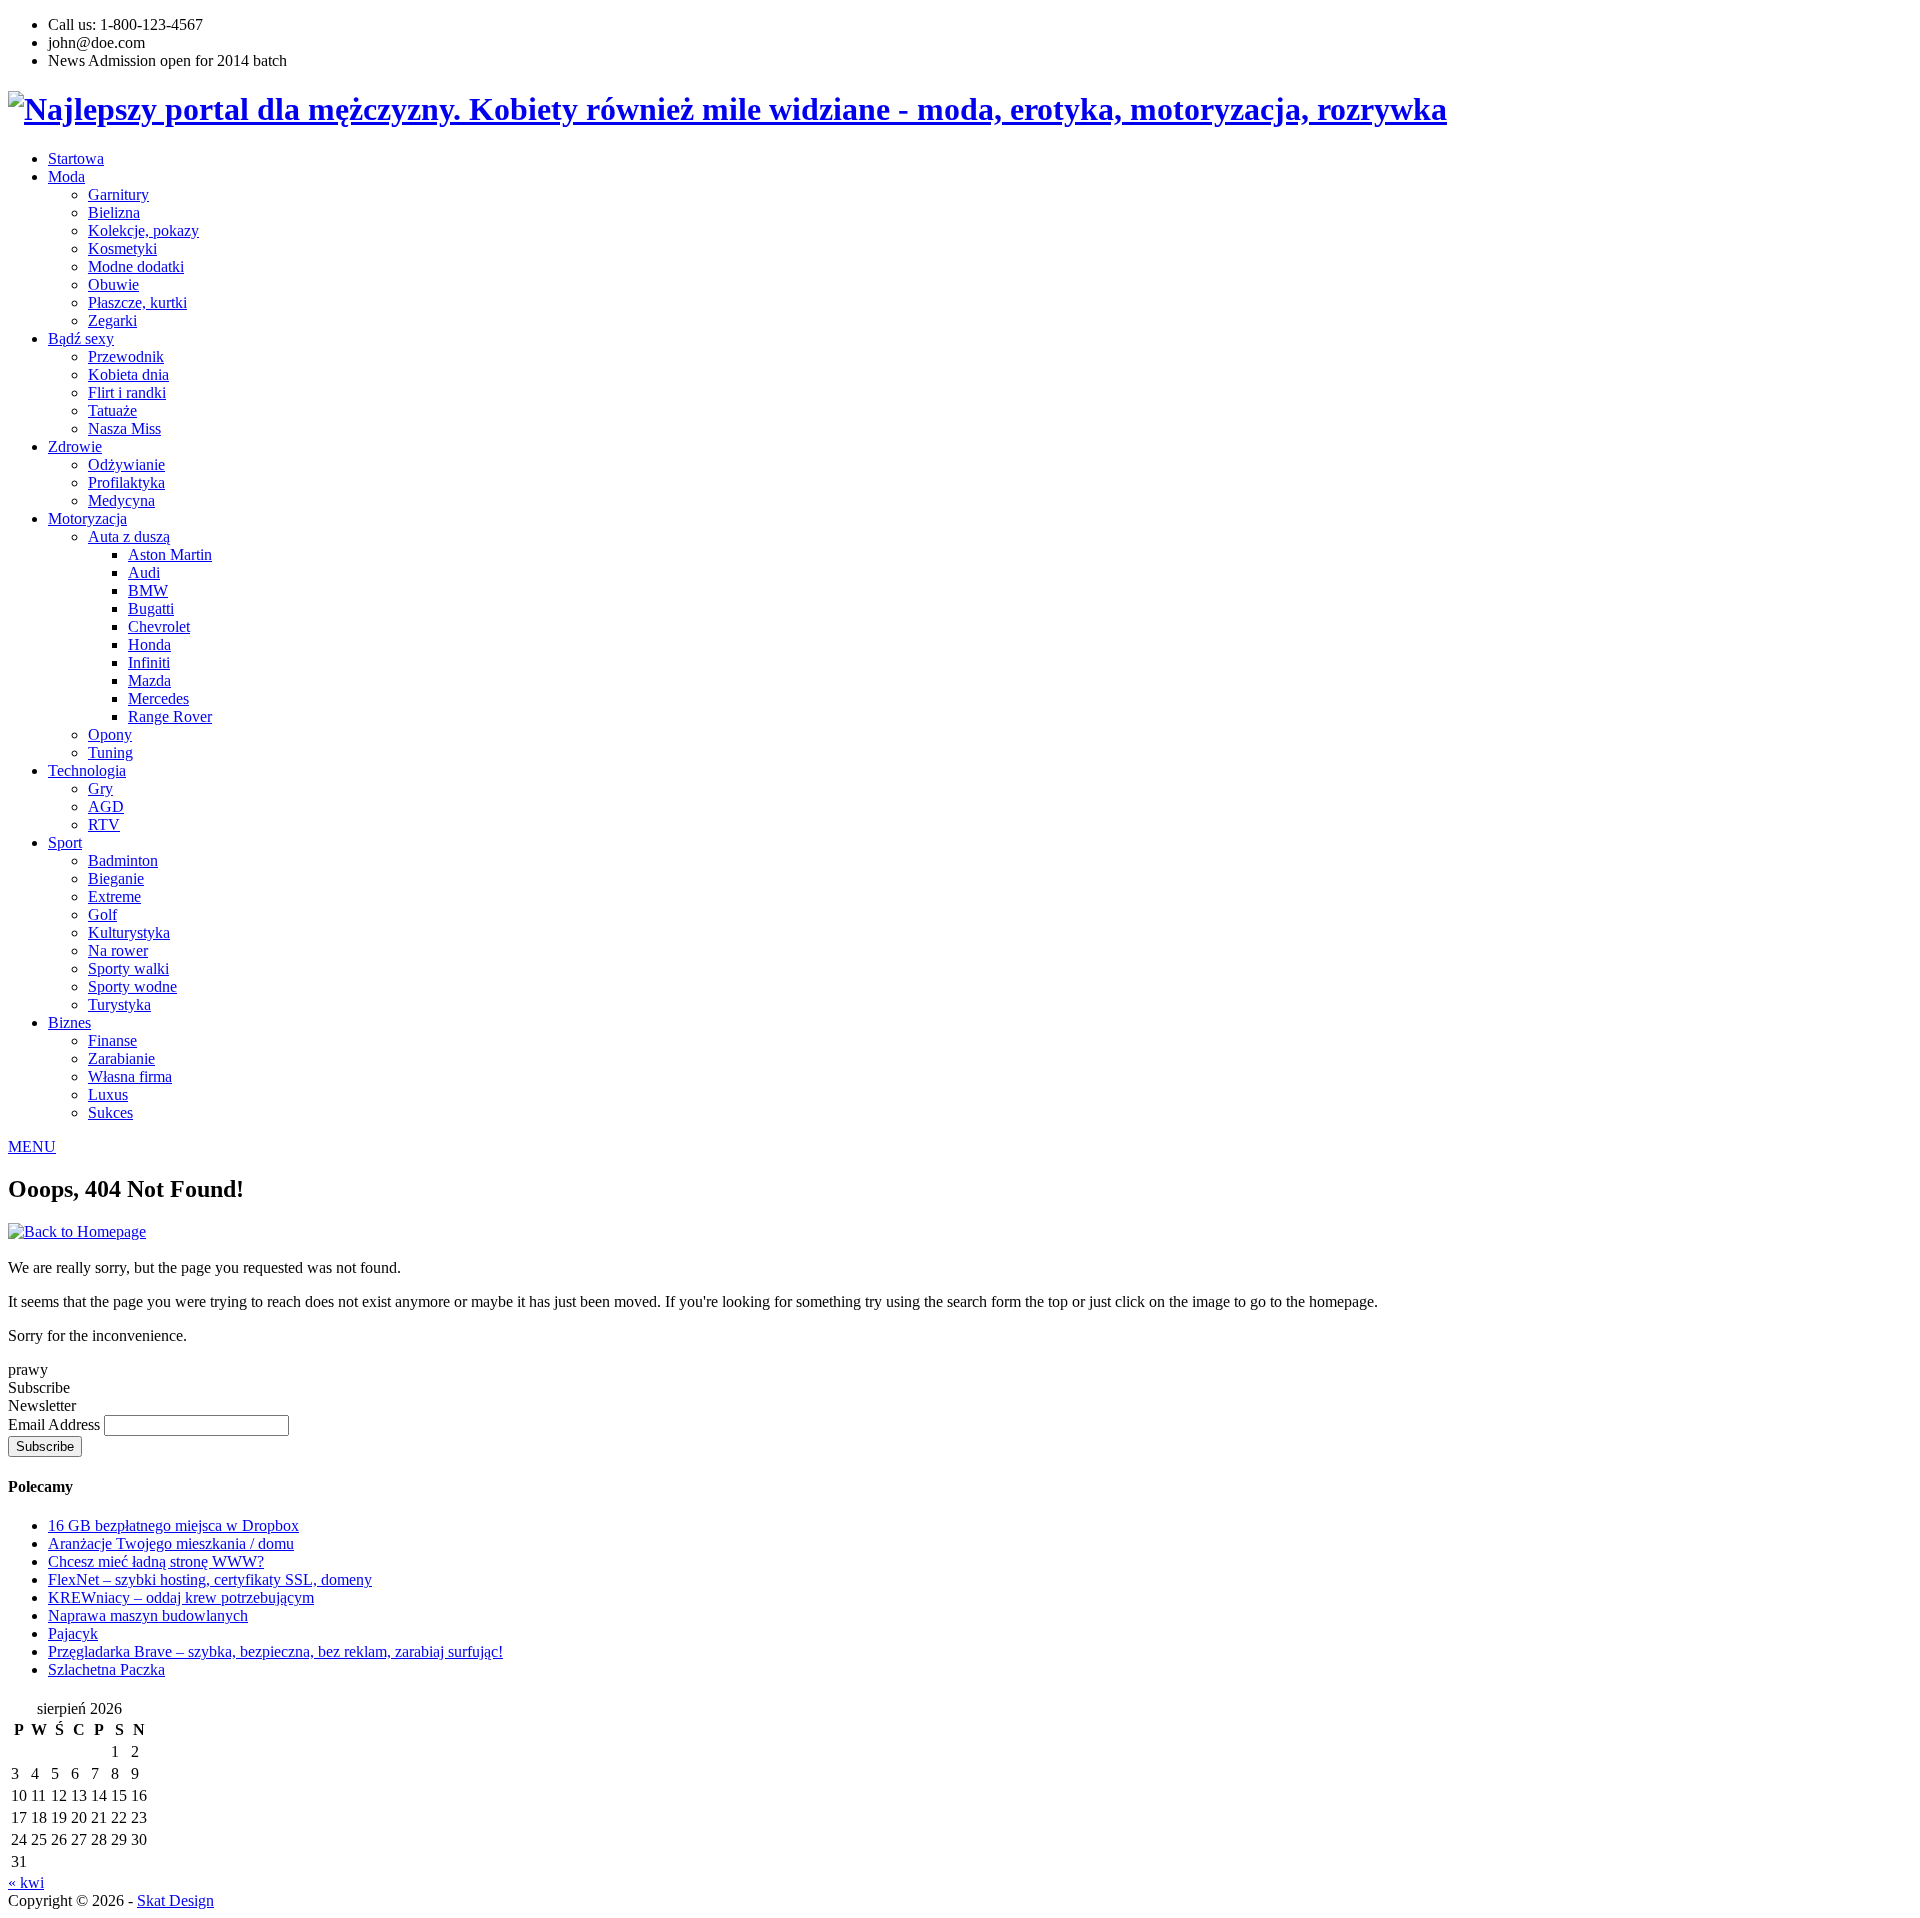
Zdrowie (75, 446)
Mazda (149, 680)
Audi (144, 572)
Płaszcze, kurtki (137, 302)
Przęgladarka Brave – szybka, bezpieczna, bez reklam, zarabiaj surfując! (275, 1651)
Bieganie (116, 878)
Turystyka (119, 1004)
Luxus (108, 1094)
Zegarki (112, 320)
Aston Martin (170, 554)
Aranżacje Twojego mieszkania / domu (171, 1543)
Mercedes (158, 698)
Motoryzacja (87, 518)
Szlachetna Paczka (106, 1669)
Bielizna (114, 212)
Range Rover (170, 716)
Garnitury (118, 194)
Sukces (110, 1112)
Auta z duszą (129, 536)
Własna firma (130, 1076)
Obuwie (113, 284)
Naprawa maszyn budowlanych (148, 1615)
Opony (110, 734)
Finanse (112, 1040)
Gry (100, 788)
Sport (65, 842)
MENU (32, 1146)
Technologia (87, 770)
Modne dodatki (136, 266)
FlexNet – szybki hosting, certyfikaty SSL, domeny (210, 1579)
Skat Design (175, 1900)
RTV (104, 824)
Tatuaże (112, 410)
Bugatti (151, 608)
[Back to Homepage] (77, 1231)
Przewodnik (126, 356)
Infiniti (149, 662)
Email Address (56, 1424)
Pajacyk (73, 1633)
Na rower (118, 950)
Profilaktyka (126, 482)
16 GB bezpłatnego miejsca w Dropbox (173, 1525)
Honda (149, 644)
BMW (148, 590)
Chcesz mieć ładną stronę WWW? (156, 1561)
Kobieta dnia (128, 374)
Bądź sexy (81, 338)
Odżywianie (126, 464)
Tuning (110, 752)
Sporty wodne (132, 986)
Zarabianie (121, 1058)
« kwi (26, 1882)
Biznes (69, 1022)
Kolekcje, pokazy (143, 230)
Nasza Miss (124, 428)
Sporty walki (128, 968)
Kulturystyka (129, 932)
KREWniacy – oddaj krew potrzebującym (181, 1597)
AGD (106, 806)
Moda (66, 176)
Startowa (76, 158)
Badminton (123, 860)
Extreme (114, 896)
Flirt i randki (127, 392)
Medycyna (121, 500)
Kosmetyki (122, 248)
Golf (102, 914)
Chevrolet (159, 626)
